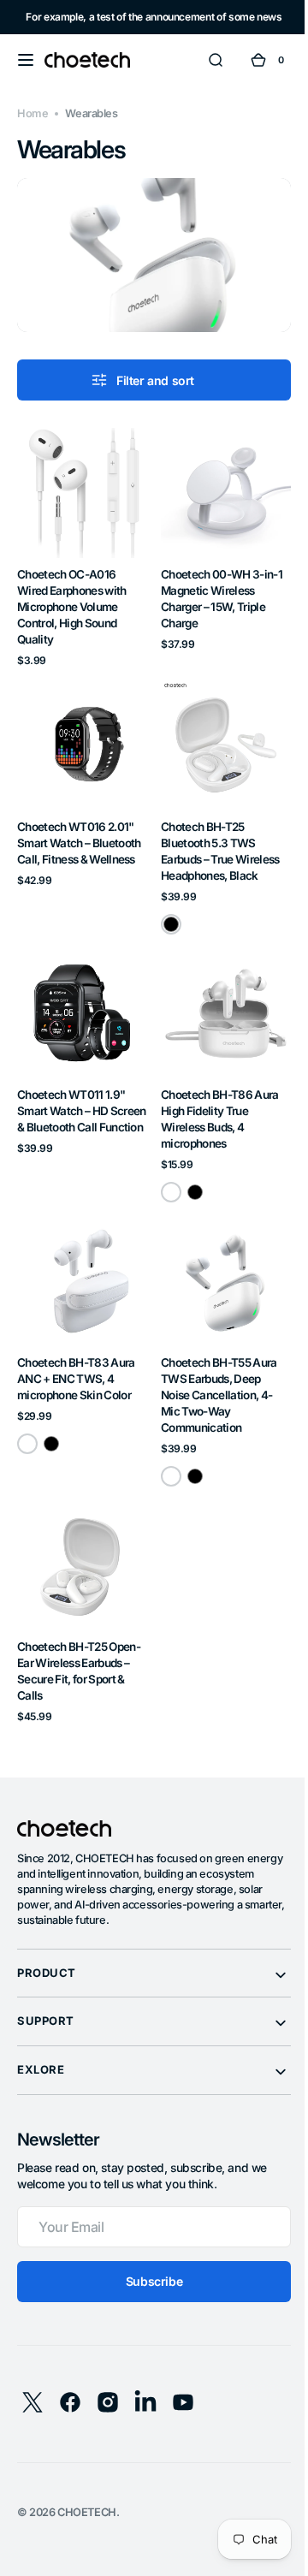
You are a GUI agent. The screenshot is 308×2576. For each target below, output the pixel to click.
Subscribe (147, 2242)
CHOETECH (87, 2473)
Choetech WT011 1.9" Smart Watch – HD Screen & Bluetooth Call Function (76, 1092)
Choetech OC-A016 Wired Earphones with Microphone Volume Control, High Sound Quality (72, 593)
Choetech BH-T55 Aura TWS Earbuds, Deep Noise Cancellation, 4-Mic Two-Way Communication (213, 1362)
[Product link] (79, 537)
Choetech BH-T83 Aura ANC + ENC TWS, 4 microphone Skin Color (76, 1346)
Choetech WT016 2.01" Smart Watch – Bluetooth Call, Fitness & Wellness (79, 823)
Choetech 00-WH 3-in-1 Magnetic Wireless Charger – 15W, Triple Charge (216, 585)
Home (33, 113)
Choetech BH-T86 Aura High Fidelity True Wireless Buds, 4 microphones (214, 1092)
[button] (26, 60)
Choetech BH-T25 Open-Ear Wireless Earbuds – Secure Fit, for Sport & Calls (79, 1632)
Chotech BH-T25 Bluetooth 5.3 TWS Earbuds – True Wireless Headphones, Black (214, 831)
